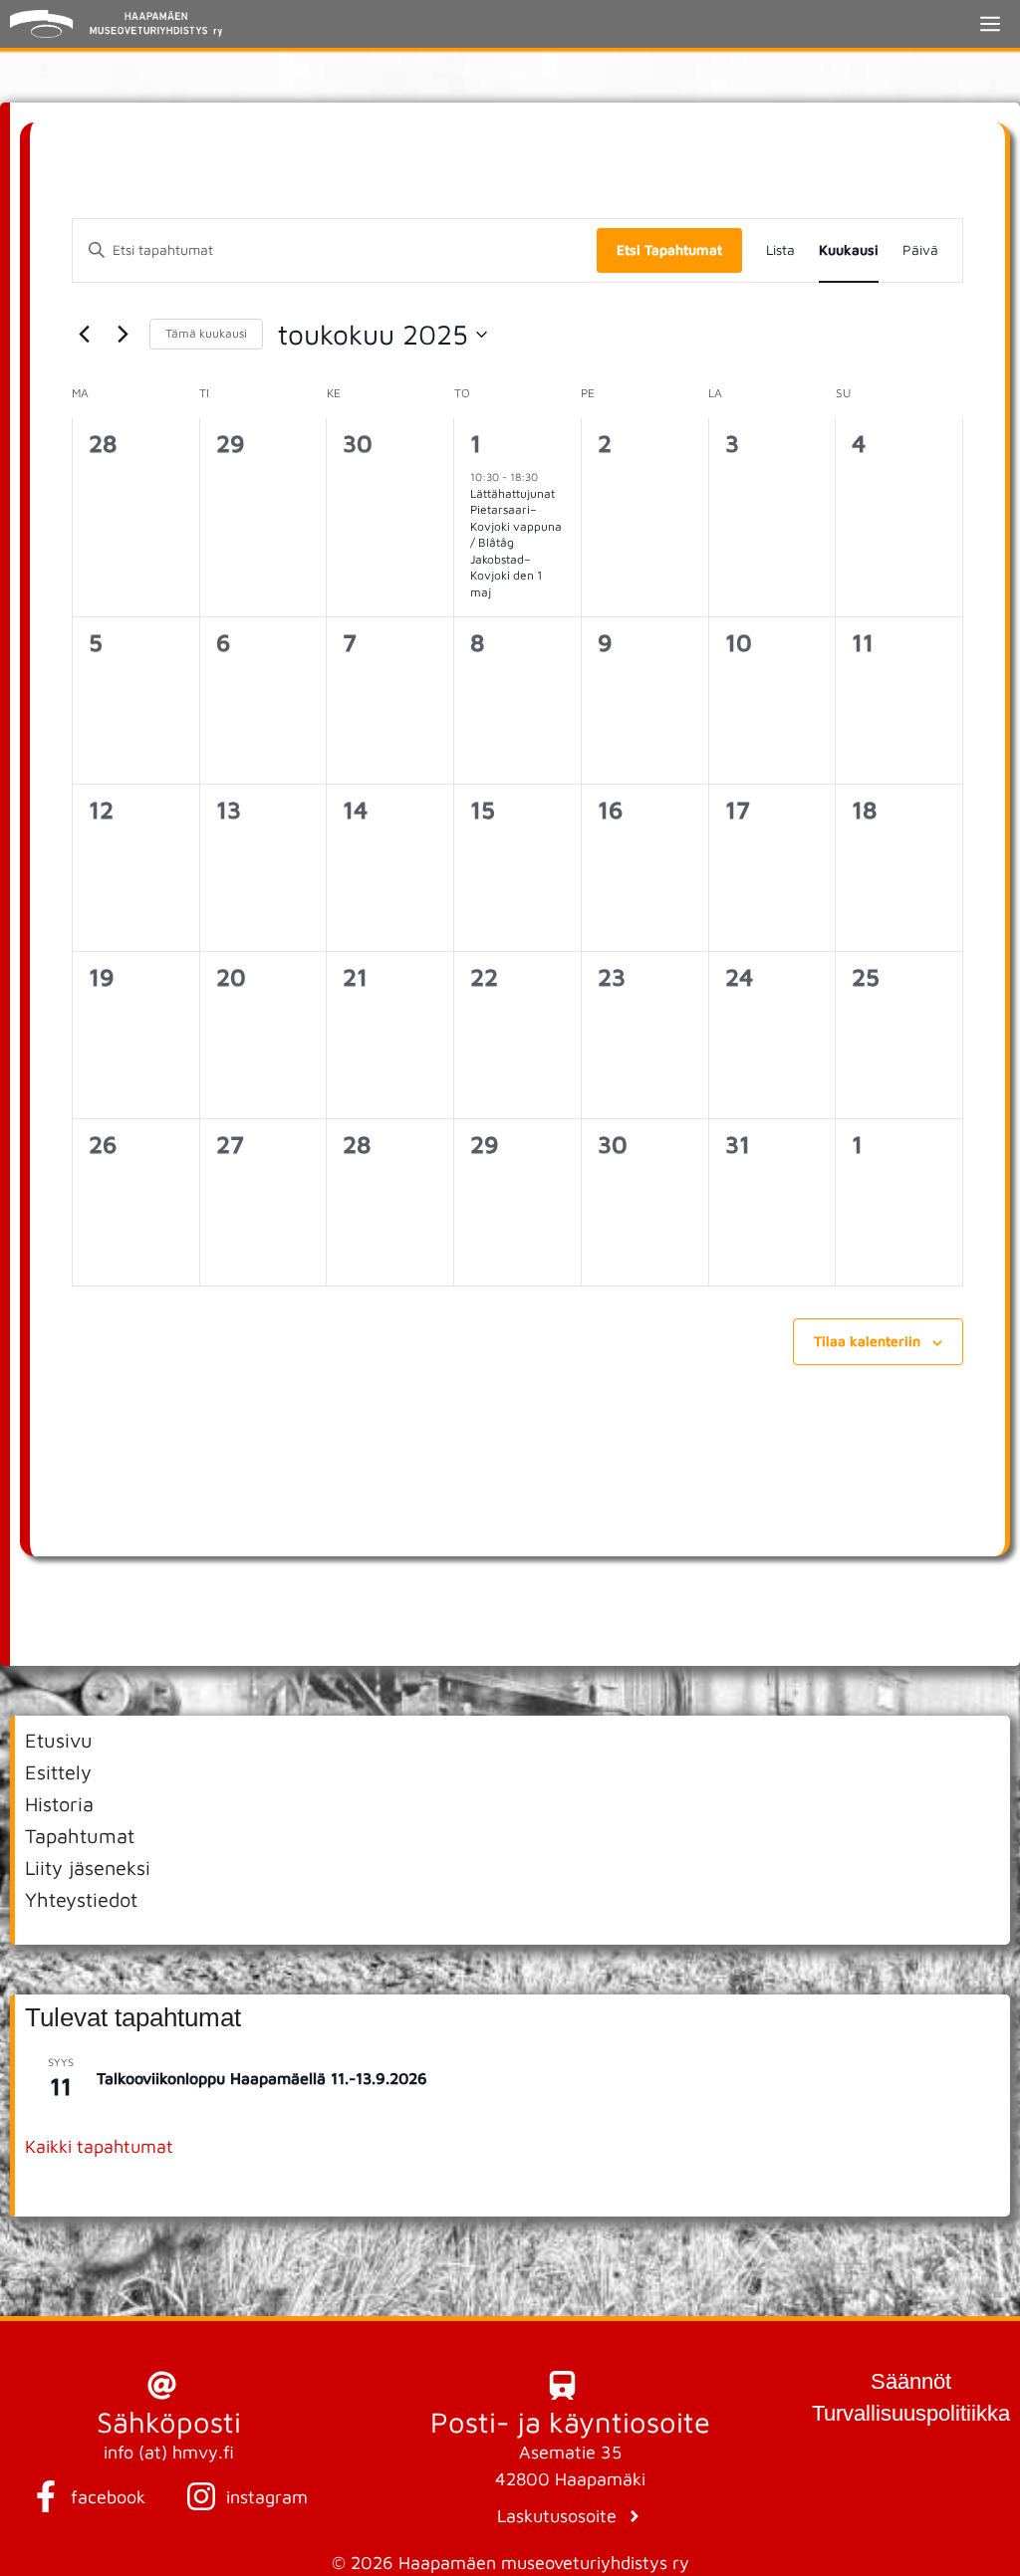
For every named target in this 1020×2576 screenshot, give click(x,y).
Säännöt (911, 2381)
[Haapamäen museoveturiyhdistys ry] (116, 24)
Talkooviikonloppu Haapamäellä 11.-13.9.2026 (262, 2078)
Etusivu (59, 1740)
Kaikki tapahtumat (99, 2146)
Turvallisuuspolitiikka (911, 2413)
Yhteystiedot (81, 1899)
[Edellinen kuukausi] (84, 335)
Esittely (58, 1772)
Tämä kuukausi (206, 333)
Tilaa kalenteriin (867, 1341)
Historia (59, 1804)
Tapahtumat (80, 1836)
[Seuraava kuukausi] (123, 335)
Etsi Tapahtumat (669, 249)
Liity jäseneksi (88, 1868)
